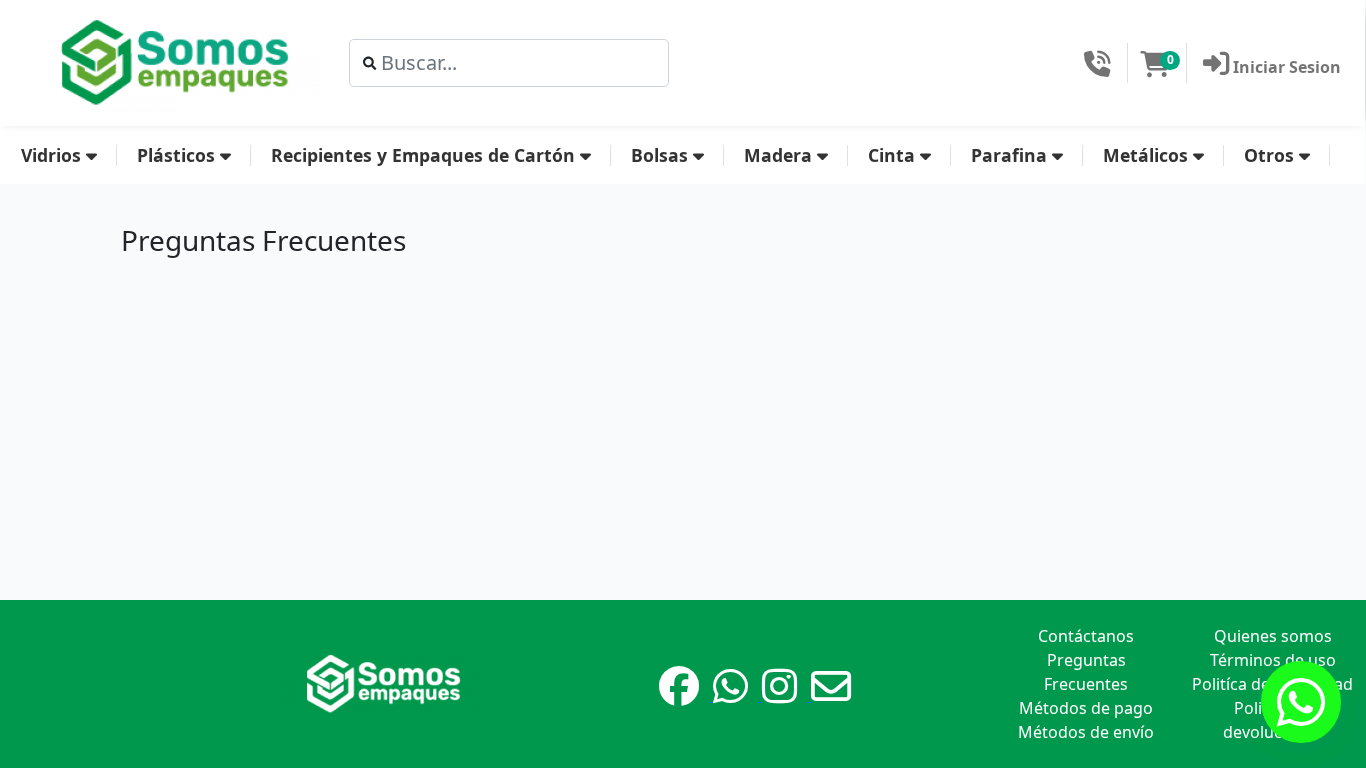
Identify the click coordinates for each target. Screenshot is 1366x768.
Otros (1271, 155)
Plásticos (178, 155)
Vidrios (53, 155)
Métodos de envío (1086, 732)
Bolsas (662, 155)
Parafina (1011, 155)
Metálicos (1148, 155)
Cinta (894, 155)
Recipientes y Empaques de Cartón (425, 155)
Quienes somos (1273, 636)
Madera (780, 155)
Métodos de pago (1086, 708)
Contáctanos (1086, 636)
